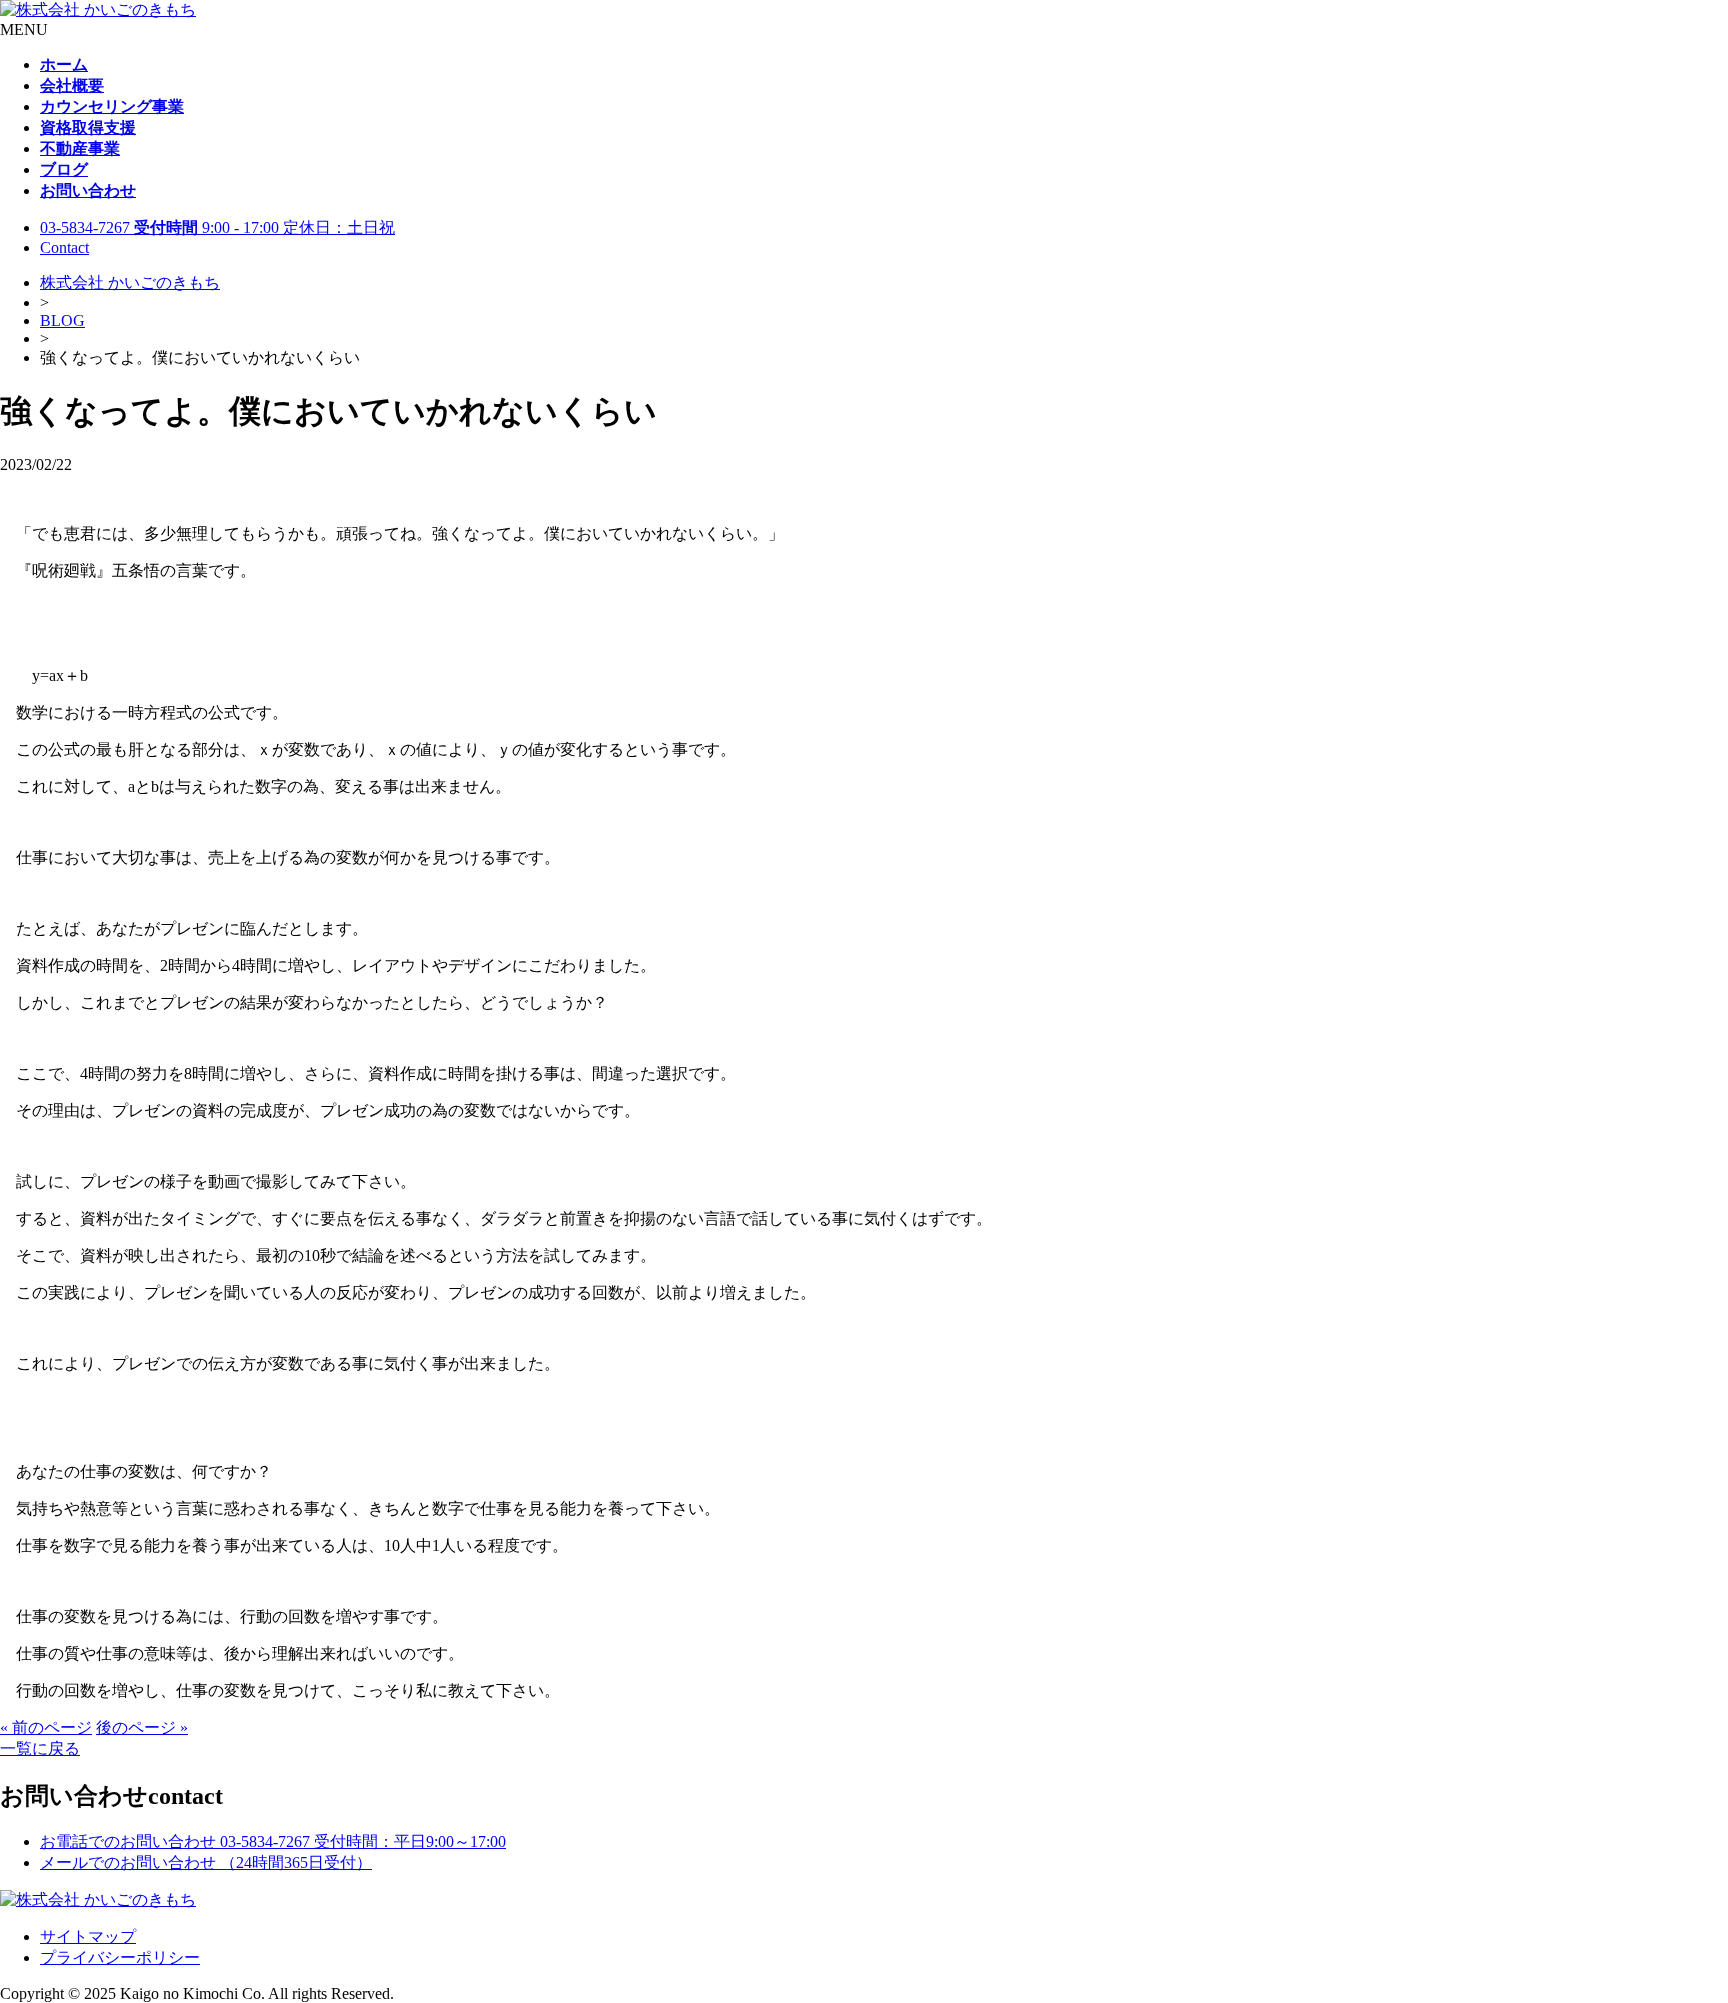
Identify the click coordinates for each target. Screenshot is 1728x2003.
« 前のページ (46, 1727)
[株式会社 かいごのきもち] (98, 9)
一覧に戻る (40, 1748)
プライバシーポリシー (120, 1957)
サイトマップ (88, 1936)
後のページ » (142, 1727)
